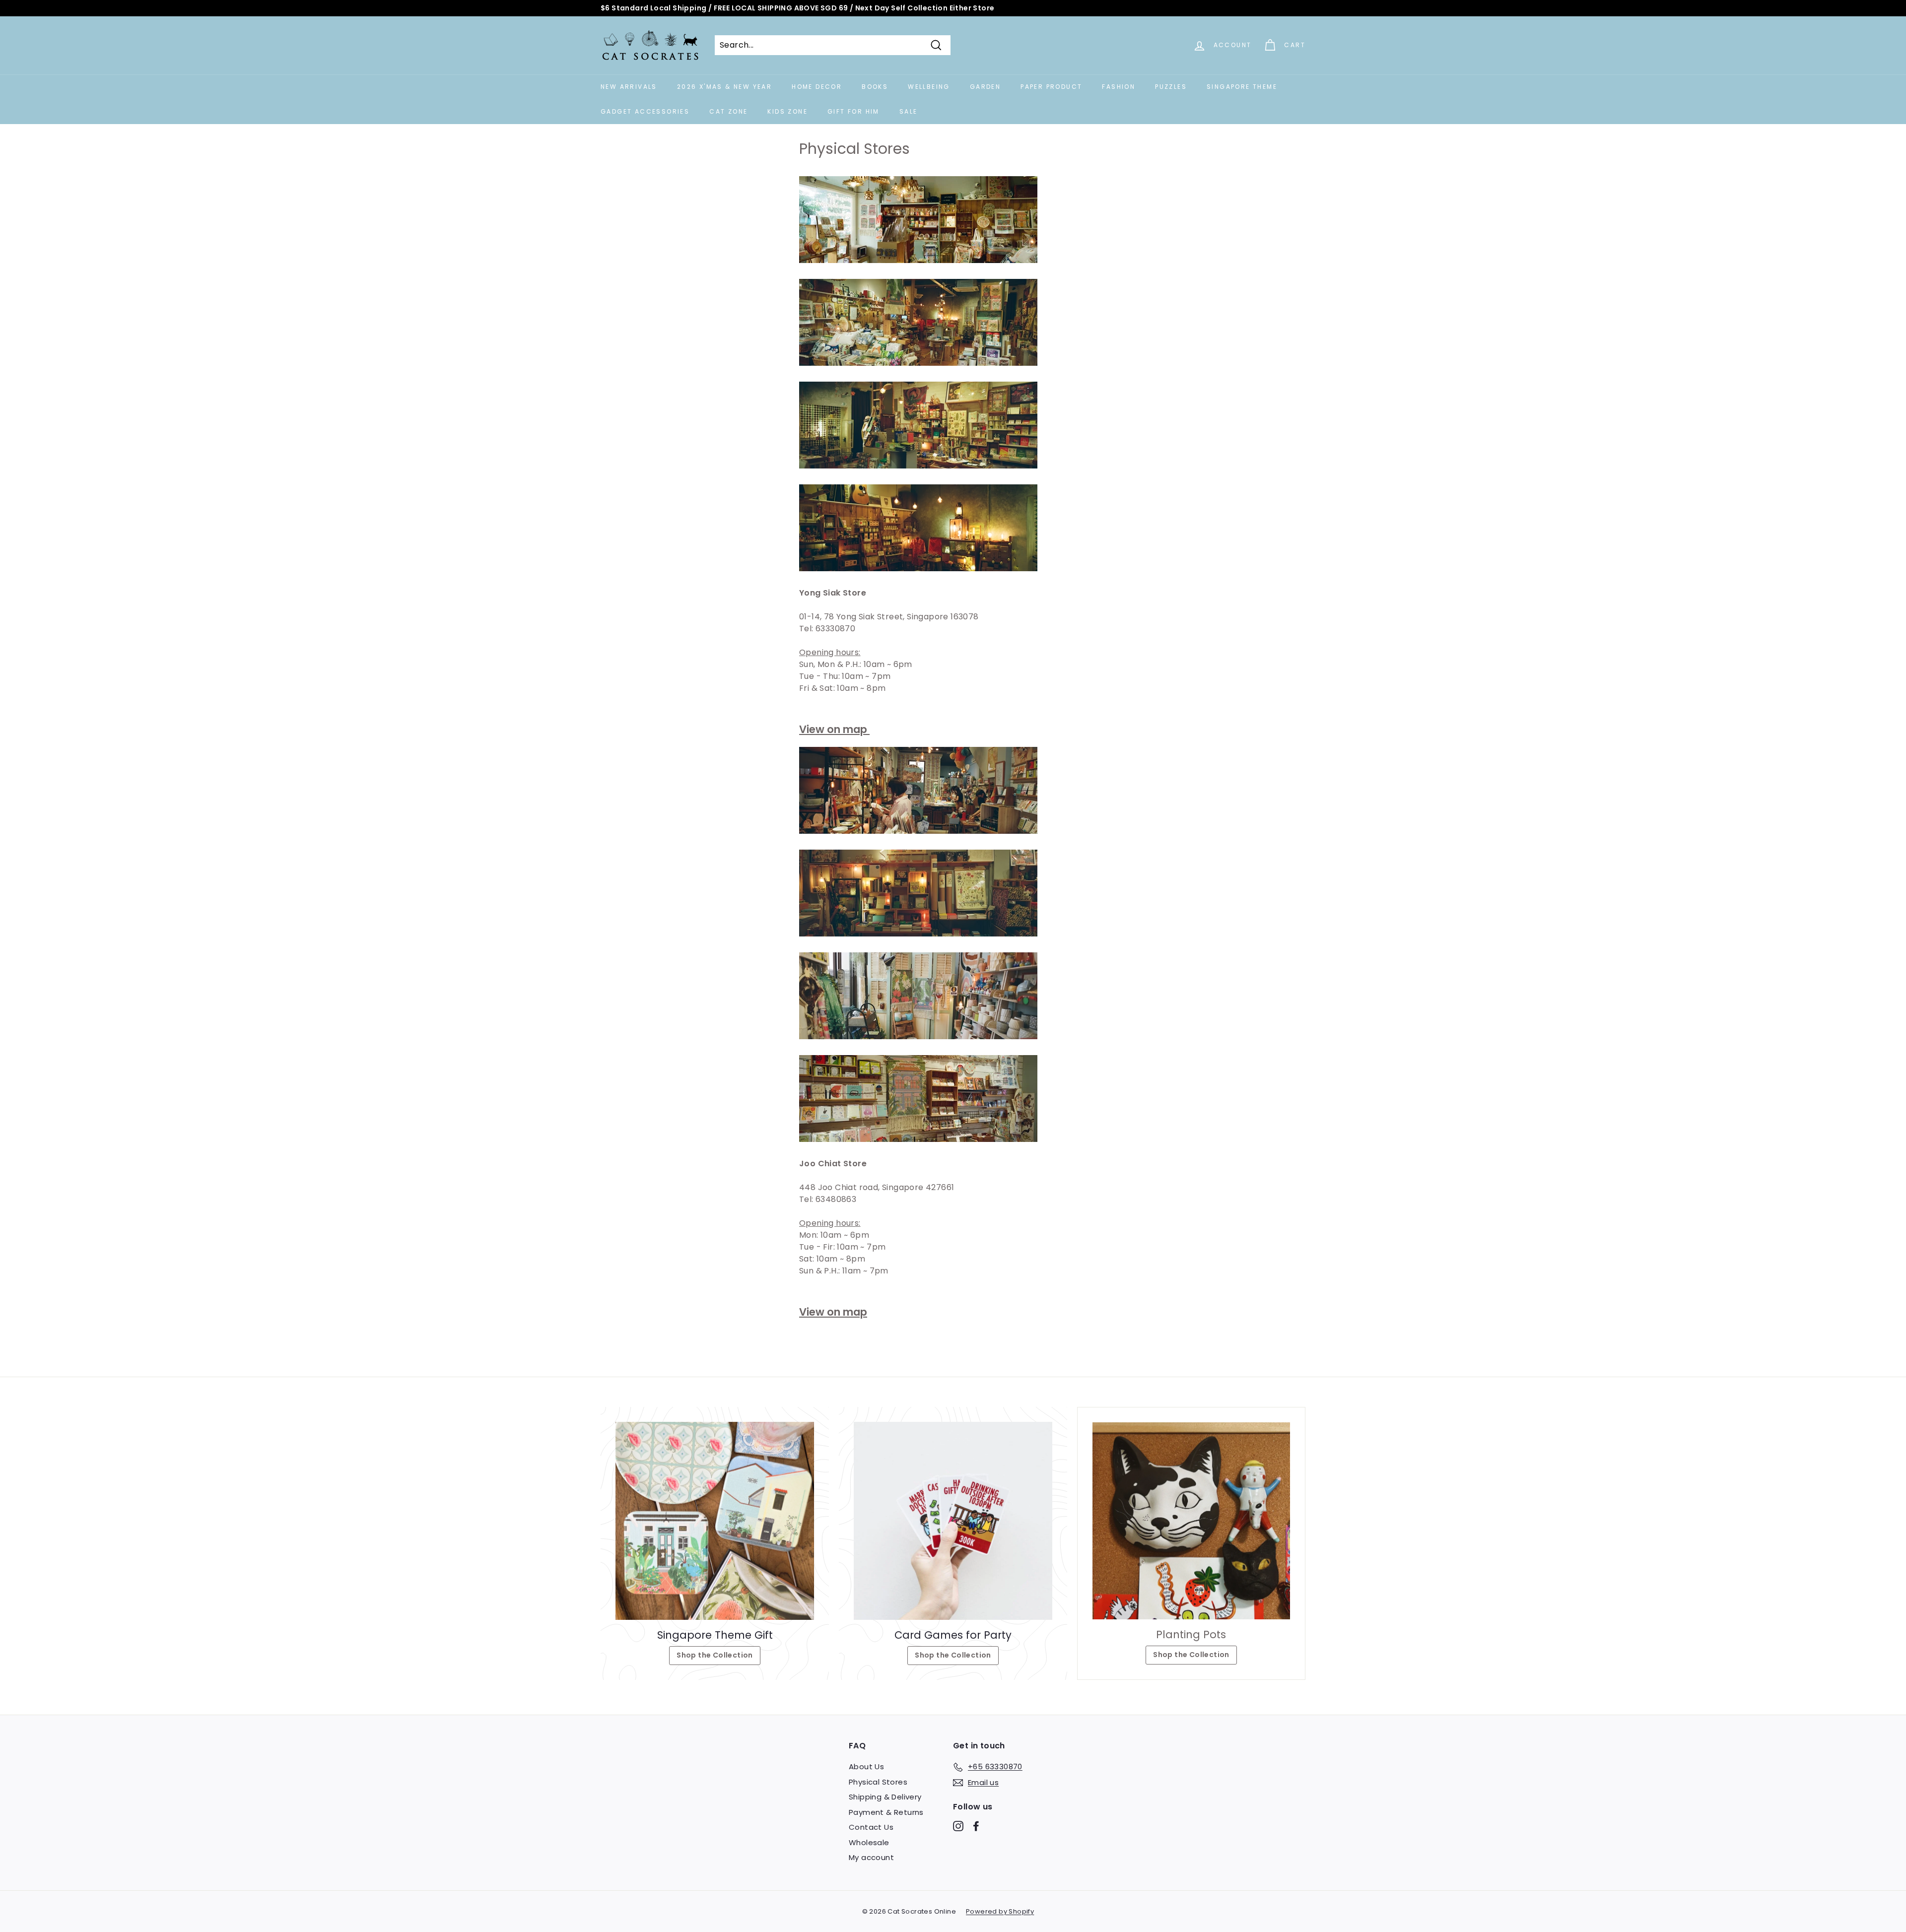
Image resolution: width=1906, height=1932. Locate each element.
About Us (866, 1766)
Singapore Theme (1242, 87)
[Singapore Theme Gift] (715, 1521)
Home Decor (817, 87)
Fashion (1119, 87)
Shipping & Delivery (885, 1797)
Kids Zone (787, 111)
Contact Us (871, 1827)
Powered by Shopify (1000, 1911)
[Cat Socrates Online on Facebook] (976, 1826)
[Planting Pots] (1191, 1521)
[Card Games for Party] (953, 1521)
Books (875, 87)
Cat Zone (728, 111)
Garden (985, 87)
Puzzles (1171, 87)
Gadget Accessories (645, 111)
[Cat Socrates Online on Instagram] (958, 1826)
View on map (834, 729)
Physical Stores (878, 1782)
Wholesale (869, 1842)
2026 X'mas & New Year (724, 87)
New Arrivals (629, 87)
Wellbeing (929, 87)
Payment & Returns (886, 1812)
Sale (909, 111)
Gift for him (853, 111)
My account (871, 1857)
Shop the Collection (715, 1655)
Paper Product (1051, 87)
